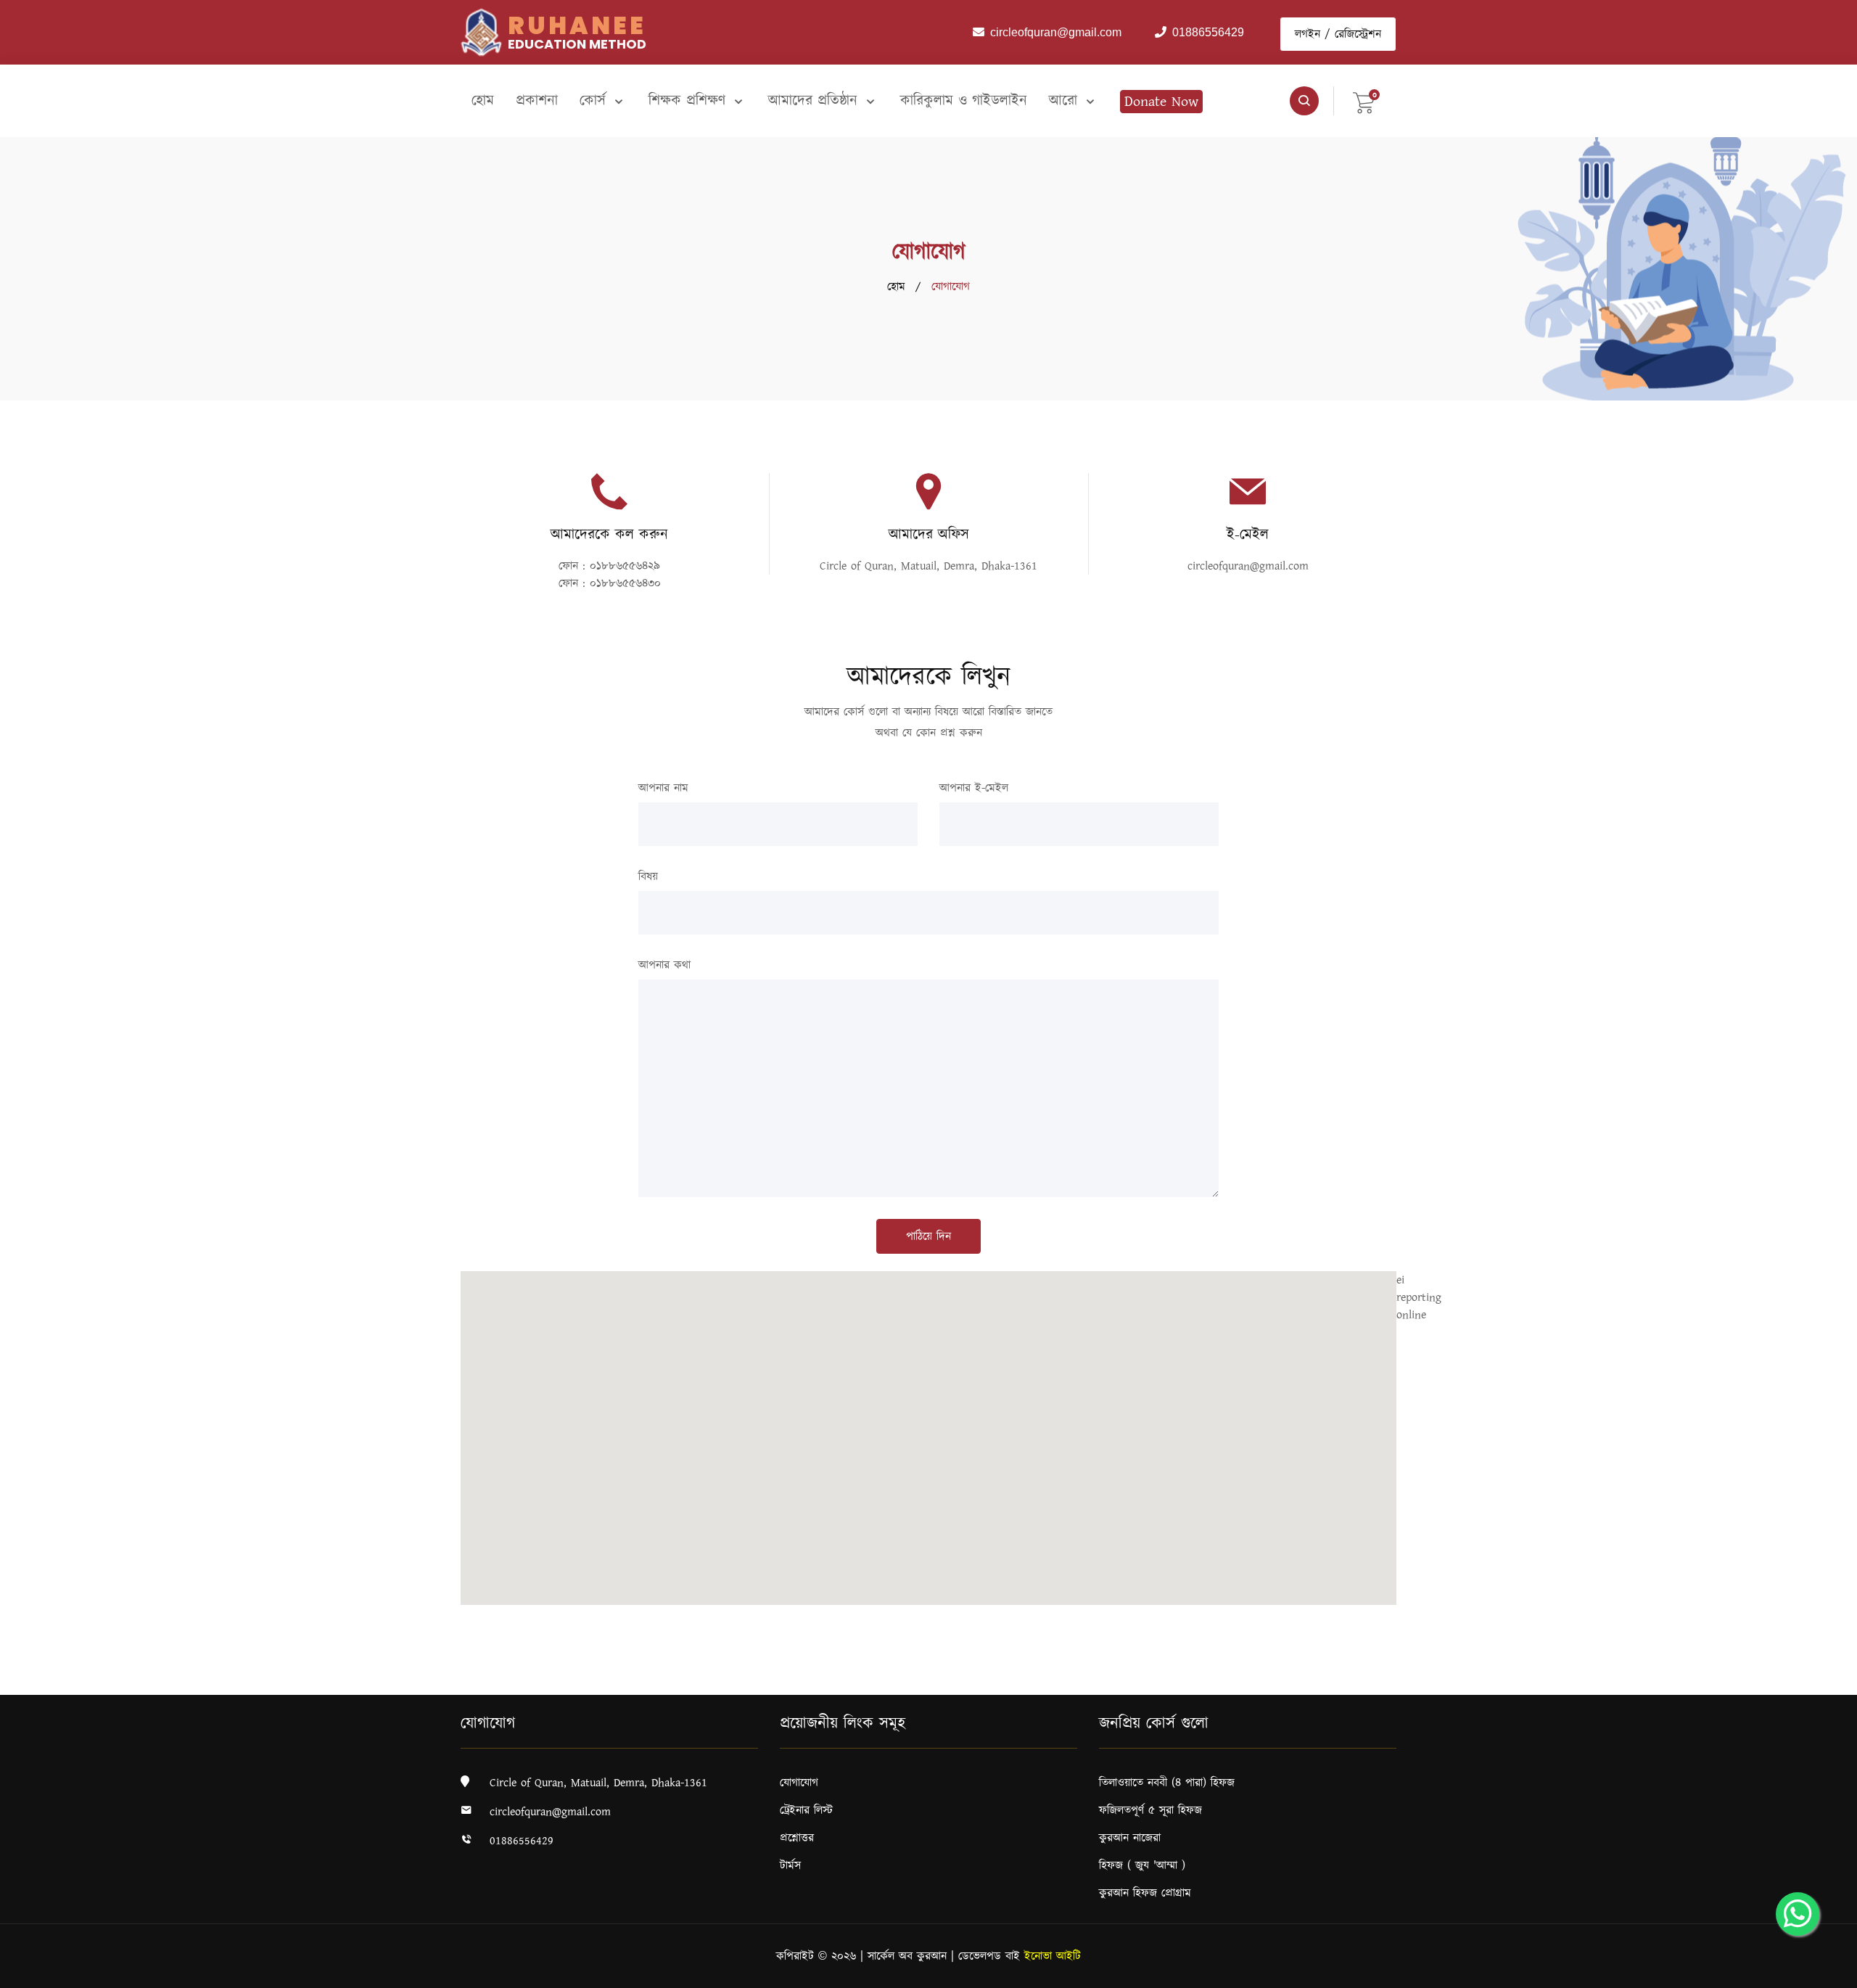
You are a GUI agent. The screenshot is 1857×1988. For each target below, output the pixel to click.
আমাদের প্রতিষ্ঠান (815, 101)
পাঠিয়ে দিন (928, 1236)
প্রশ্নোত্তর (797, 1838)
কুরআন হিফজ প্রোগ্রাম (1145, 1893)
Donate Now (1161, 102)
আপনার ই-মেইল (974, 788)
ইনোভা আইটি (1053, 1956)
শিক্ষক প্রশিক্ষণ (689, 101)
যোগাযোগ (799, 1783)
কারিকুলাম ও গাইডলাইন (964, 101)
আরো (1066, 101)
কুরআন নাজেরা (1130, 1838)
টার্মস (790, 1865)
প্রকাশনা (537, 101)
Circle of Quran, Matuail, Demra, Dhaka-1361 (928, 566)
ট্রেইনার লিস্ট (806, 1810)
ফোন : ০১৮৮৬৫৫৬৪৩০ (610, 583)
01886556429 (522, 1841)
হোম (483, 101)
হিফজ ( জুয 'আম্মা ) (1142, 1865)
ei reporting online (1419, 1297)
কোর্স (595, 101)
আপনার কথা (664, 965)
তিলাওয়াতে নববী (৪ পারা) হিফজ (1167, 1783)
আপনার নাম (663, 788)
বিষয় (648, 876)
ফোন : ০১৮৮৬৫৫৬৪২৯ (609, 566)
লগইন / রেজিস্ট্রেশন (1338, 34)
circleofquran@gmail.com (1248, 566)
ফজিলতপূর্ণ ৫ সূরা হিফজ (1150, 1810)
